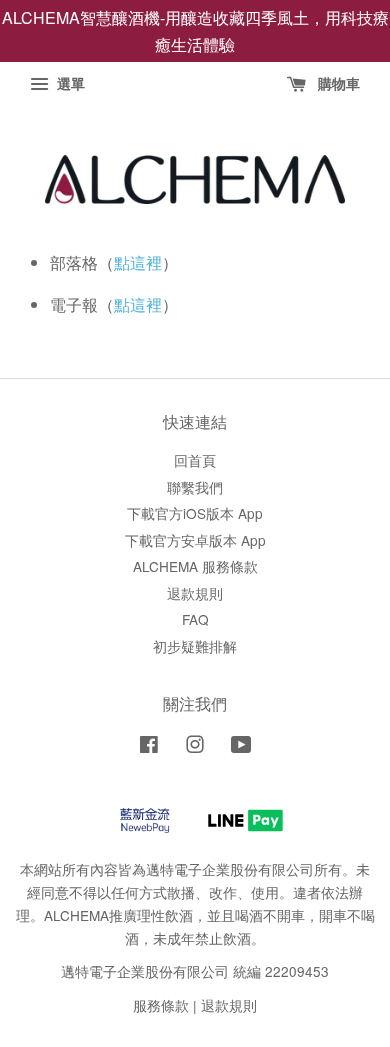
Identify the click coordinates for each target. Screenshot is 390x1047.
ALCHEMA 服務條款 (195, 566)
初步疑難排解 (195, 646)
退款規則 (195, 593)
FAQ (195, 619)
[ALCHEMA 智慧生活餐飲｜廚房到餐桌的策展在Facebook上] (149, 747)
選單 (69, 84)
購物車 (337, 84)
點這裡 (138, 262)
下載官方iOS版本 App (195, 513)
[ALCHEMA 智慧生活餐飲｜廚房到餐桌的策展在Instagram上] (195, 747)
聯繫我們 (195, 487)
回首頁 (195, 460)
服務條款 (161, 1005)
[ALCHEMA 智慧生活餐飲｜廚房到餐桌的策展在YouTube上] (241, 747)
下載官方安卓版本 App (195, 540)
